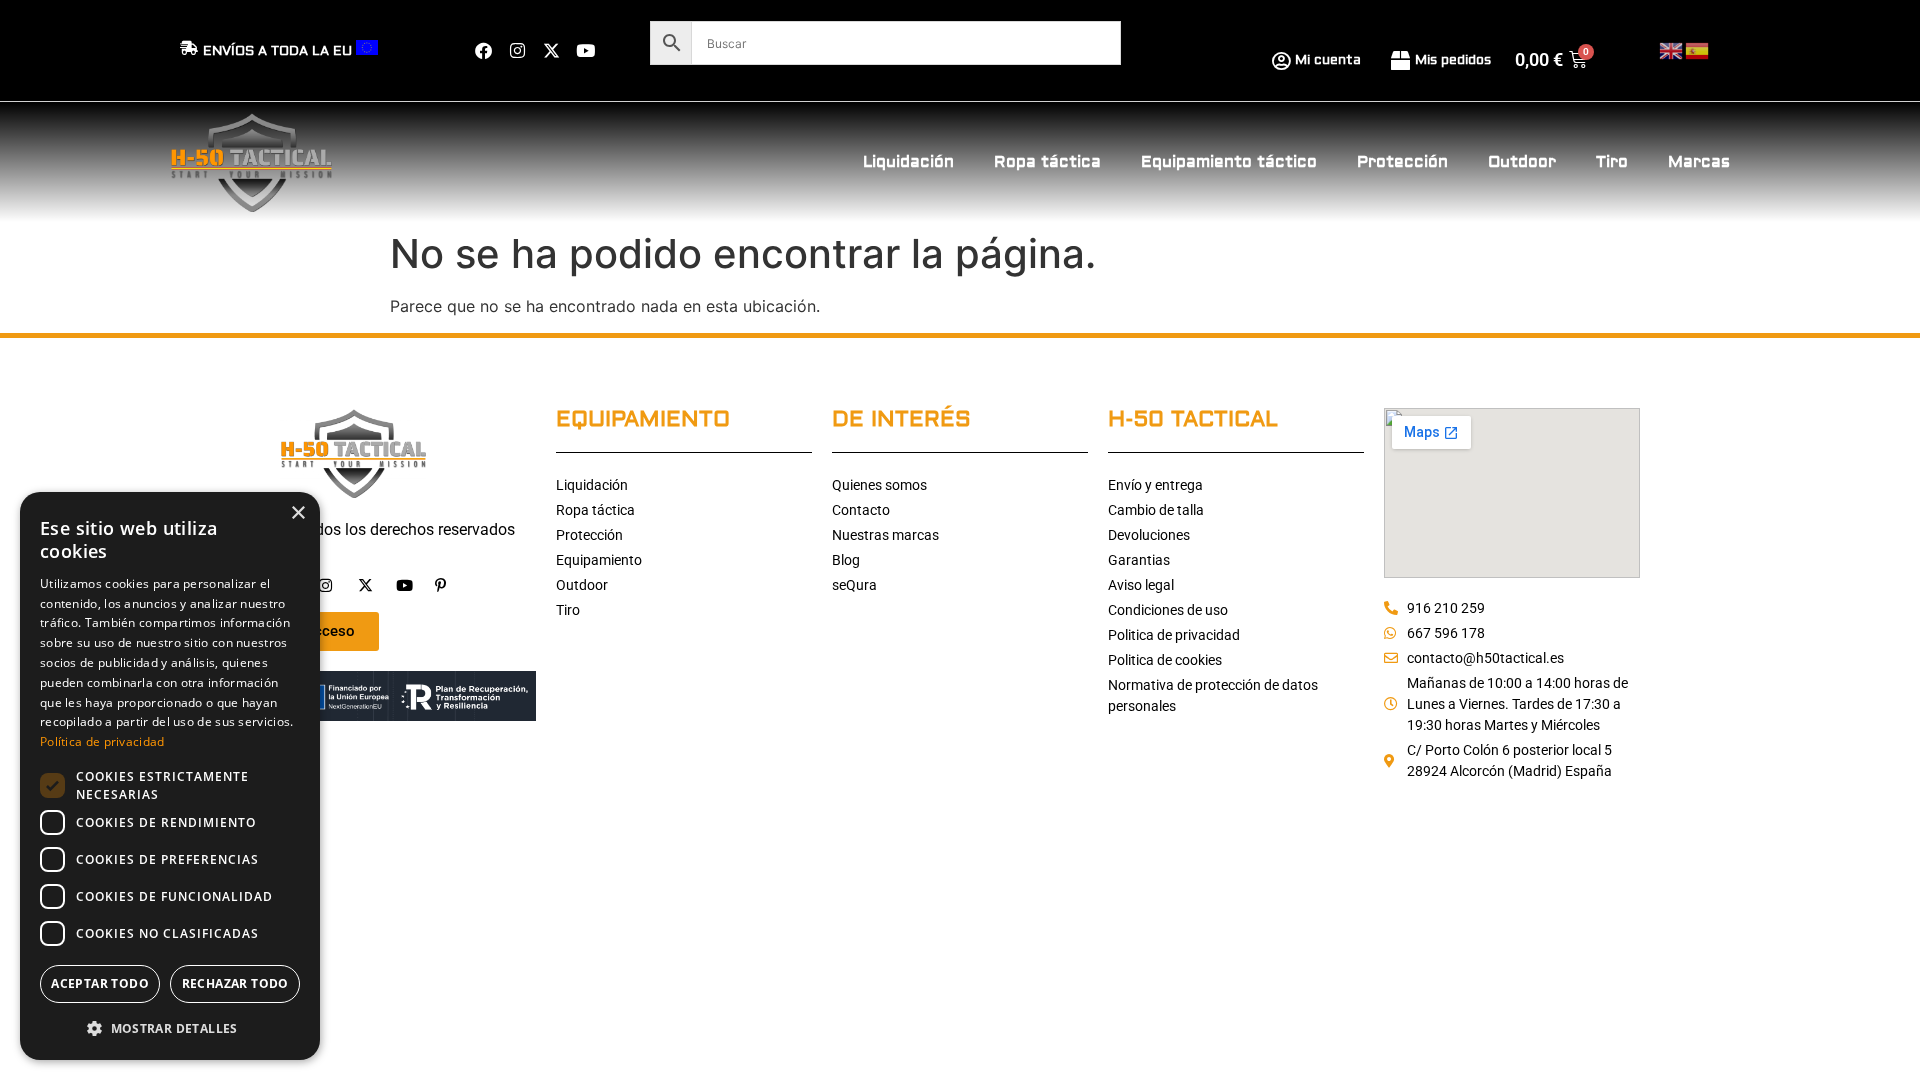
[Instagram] (517, 51)
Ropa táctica (1047, 162)
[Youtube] (585, 51)
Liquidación (908, 162)
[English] (1672, 49)
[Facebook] (483, 51)
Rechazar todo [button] (235, 983)
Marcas (1699, 162)
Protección (1402, 162)
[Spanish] (1698, 49)
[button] (170, 1028)
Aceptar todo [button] (100, 983)
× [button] (297, 513)
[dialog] (170, 776)
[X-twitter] (551, 51)
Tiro (1612, 162)
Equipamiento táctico (1229, 162)
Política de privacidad (102, 741)
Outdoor (1522, 162)
